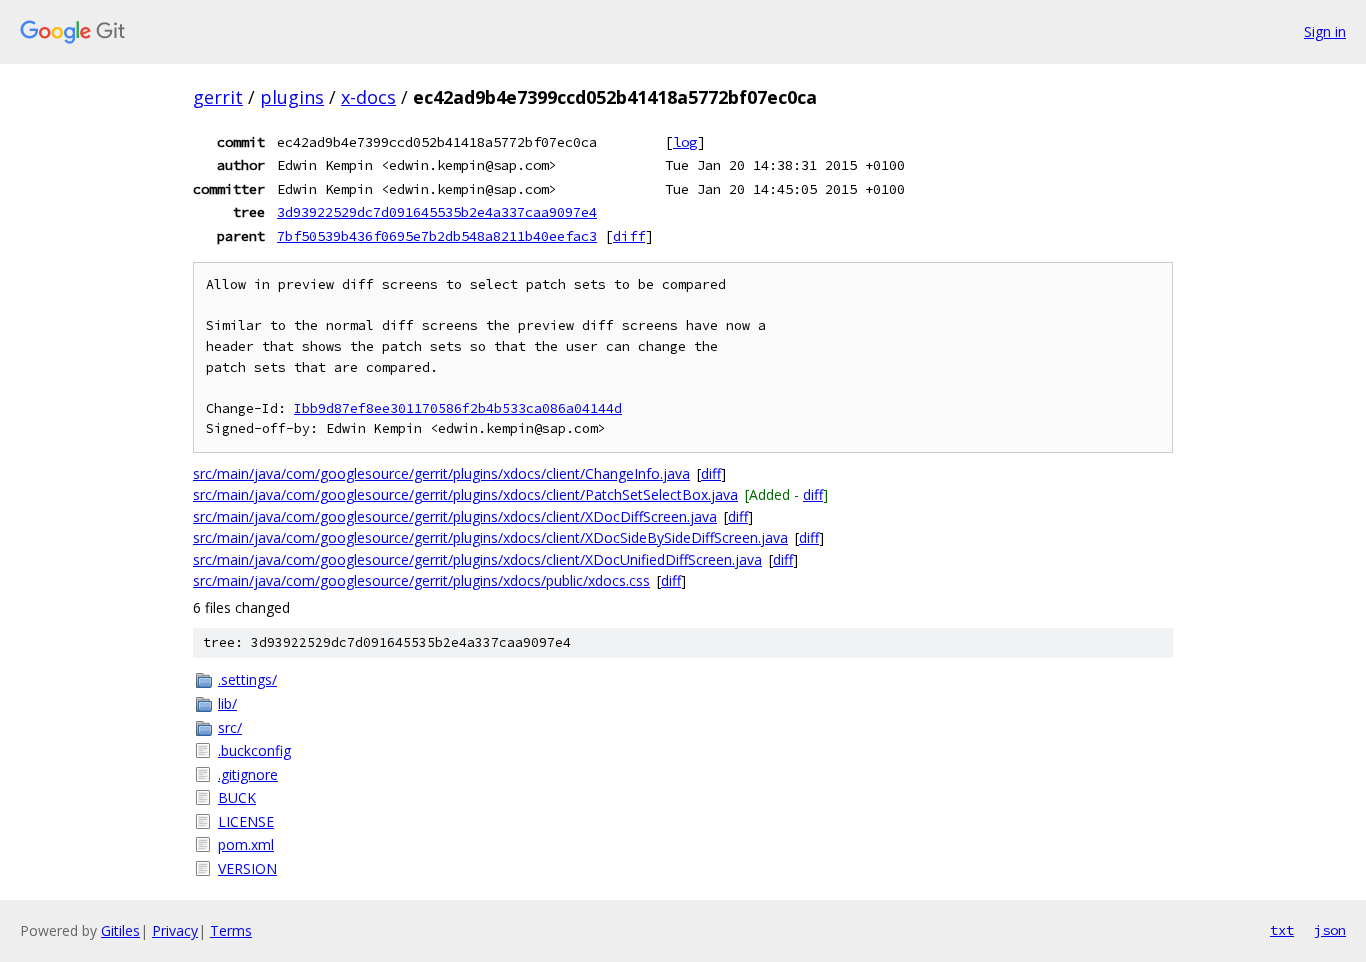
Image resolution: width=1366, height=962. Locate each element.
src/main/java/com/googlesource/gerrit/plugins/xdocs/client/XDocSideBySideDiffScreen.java (490, 537)
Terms (231, 930)
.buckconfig (254, 750)
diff (629, 236)
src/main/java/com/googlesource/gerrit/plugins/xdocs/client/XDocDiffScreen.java (455, 516)
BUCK (237, 797)
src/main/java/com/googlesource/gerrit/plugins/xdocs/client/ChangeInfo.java (441, 473)
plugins (292, 97)
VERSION (247, 868)
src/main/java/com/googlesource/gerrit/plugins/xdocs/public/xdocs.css (421, 580)
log (685, 142)
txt (1282, 930)
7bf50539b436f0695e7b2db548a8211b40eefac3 (437, 236)
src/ (230, 727)
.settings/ (247, 679)
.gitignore (248, 774)
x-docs (368, 97)
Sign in (1325, 31)
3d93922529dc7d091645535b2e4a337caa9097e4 (437, 212)
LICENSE (246, 821)
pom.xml (246, 844)
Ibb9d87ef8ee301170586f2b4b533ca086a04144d (458, 408)
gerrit (218, 97)
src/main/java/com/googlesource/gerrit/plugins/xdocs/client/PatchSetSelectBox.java (465, 494)
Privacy (175, 930)
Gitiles (120, 930)
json (1330, 930)
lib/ (227, 703)
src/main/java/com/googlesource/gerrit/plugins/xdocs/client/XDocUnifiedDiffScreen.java (477, 559)
